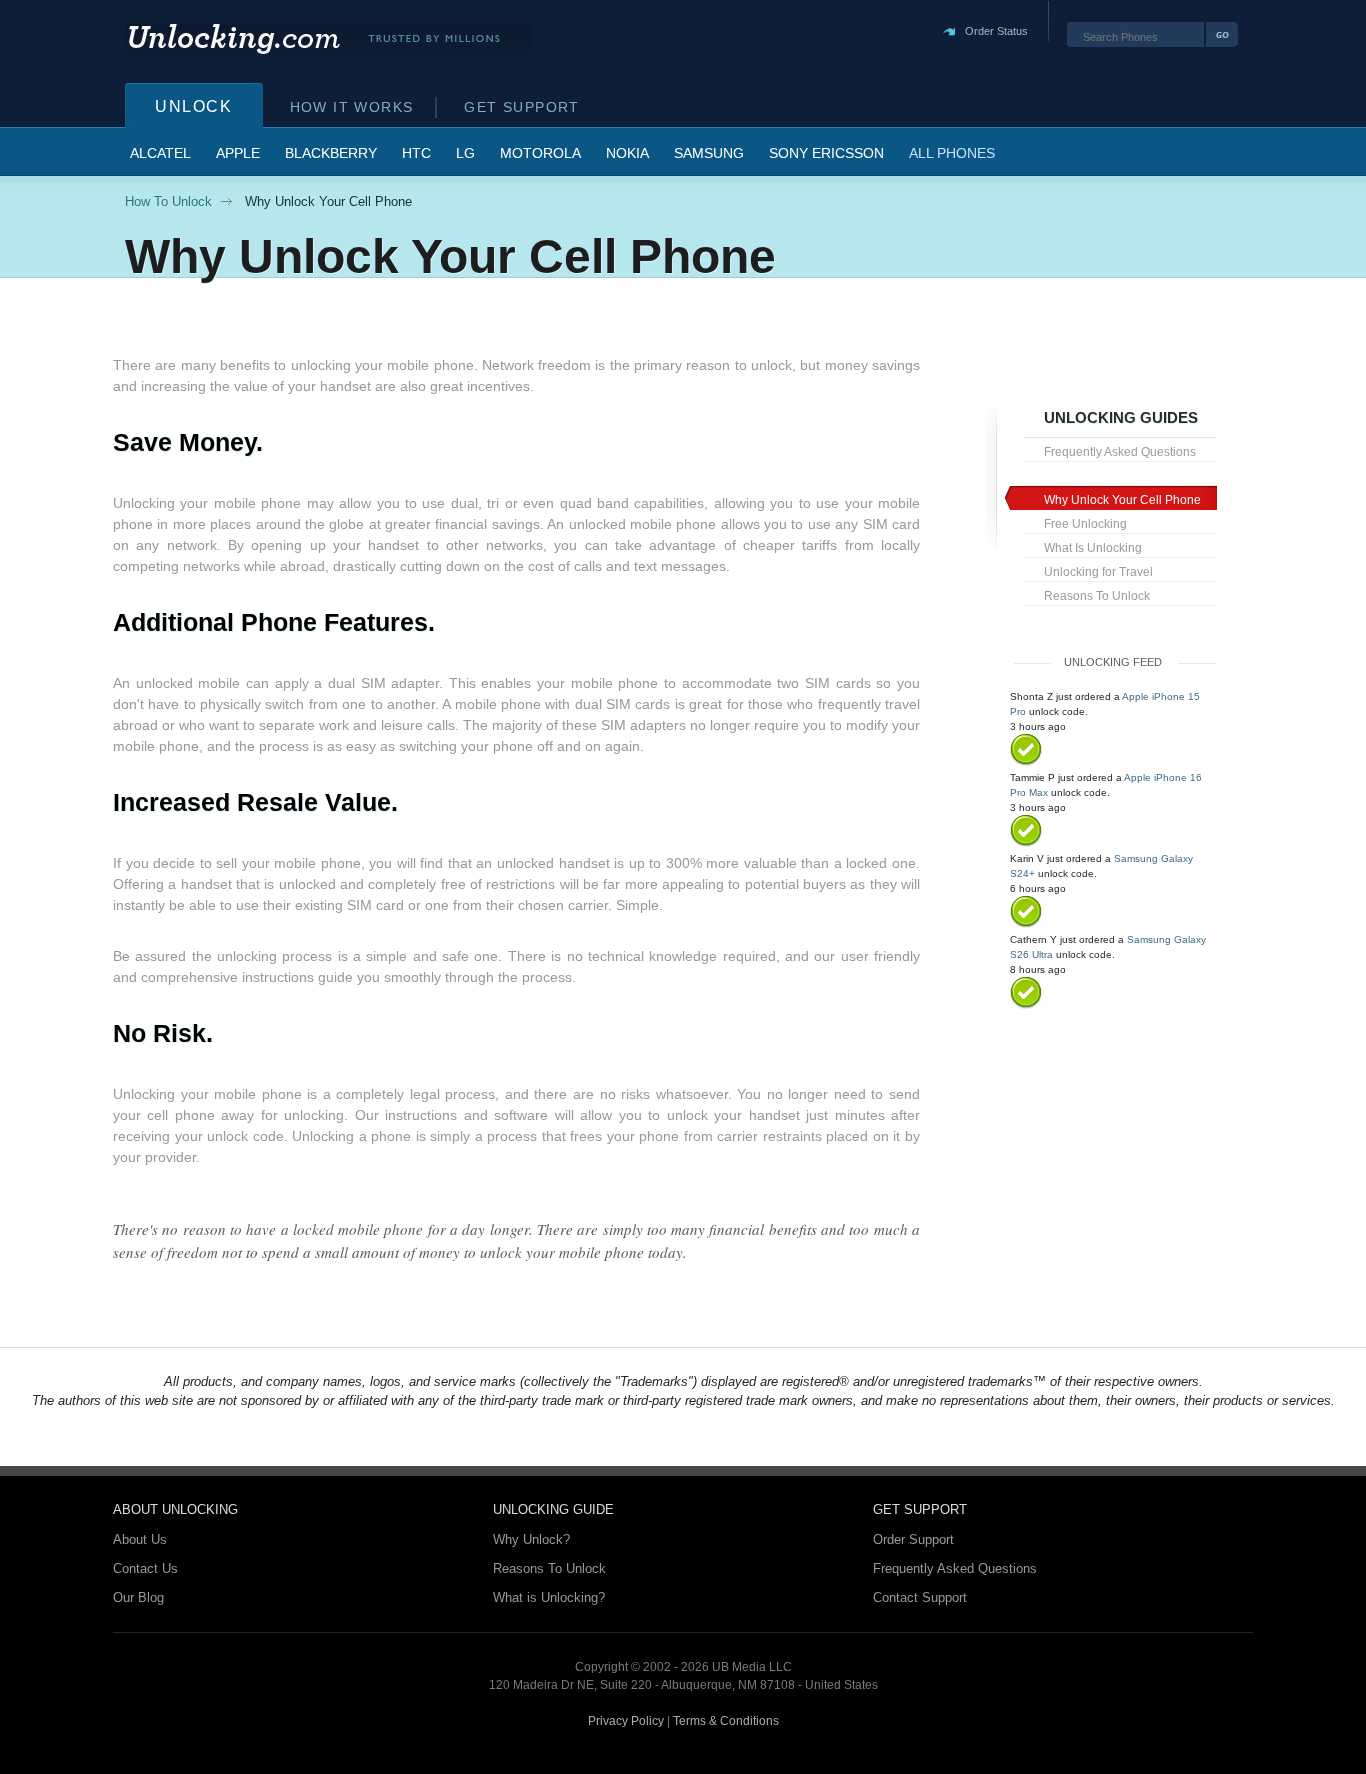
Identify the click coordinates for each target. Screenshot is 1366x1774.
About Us (140, 1539)
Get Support (521, 107)
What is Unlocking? (549, 1597)
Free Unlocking (1085, 524)
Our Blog (138, 1597)
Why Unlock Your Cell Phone (1122, 500)
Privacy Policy (626, 1721)
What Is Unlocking (1093, 548)
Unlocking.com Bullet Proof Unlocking (328, 39)
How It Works (352, 107)
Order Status (996, 31)
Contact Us (145, 1568)
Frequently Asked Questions (1120, 452)
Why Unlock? (531, 1539)
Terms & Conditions (726, 1721)
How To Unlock (168, 201)
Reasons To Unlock (1097, 596)
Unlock (194, 106)
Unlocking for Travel (1098, 572)
